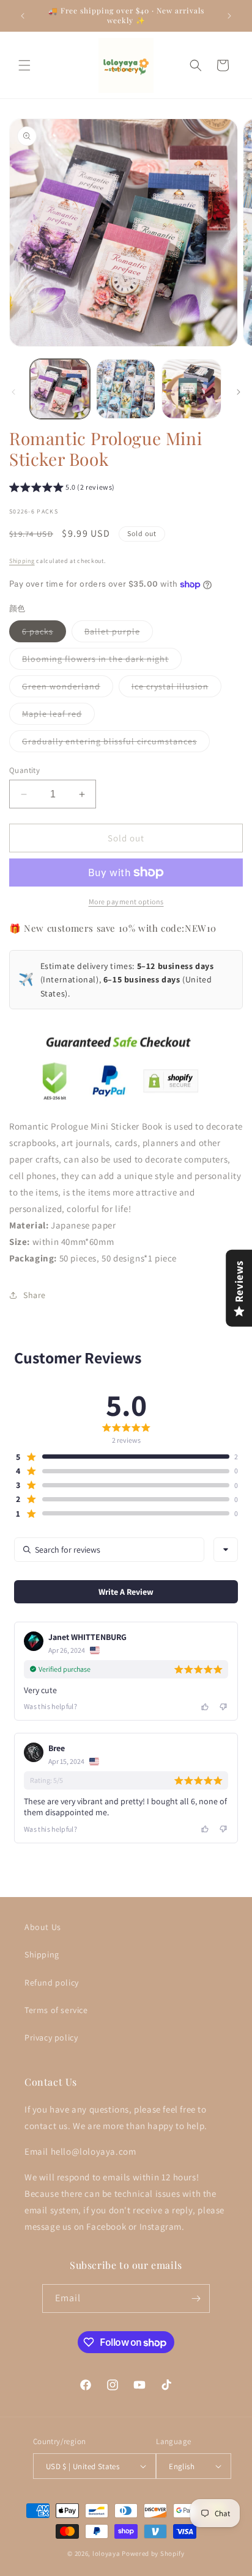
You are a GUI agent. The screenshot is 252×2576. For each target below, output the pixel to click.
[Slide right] (239, 392)
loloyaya (106, 2553)
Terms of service (56, 2010)
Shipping (22, 561)
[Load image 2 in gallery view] (126, 389)
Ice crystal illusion (176, 689)
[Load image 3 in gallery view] (191, 389)
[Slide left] (13, 392)
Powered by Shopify (153, 2553)
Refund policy (52, 1983)
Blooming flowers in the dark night (102, 661)
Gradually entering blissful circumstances (116, 744)
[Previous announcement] (23, 16)
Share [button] (35, 1295)
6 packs (44, 634)
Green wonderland (68, 689)
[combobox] (226, 1550)
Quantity (24, 770)
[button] (24, 65)
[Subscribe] (196, 2298)
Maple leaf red (58, 716)
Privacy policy (51, 2037)
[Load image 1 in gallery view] (60, 389)
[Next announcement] (229, 16)
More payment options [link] (126, 902)
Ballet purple (119, 634)
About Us (43, 1927)
